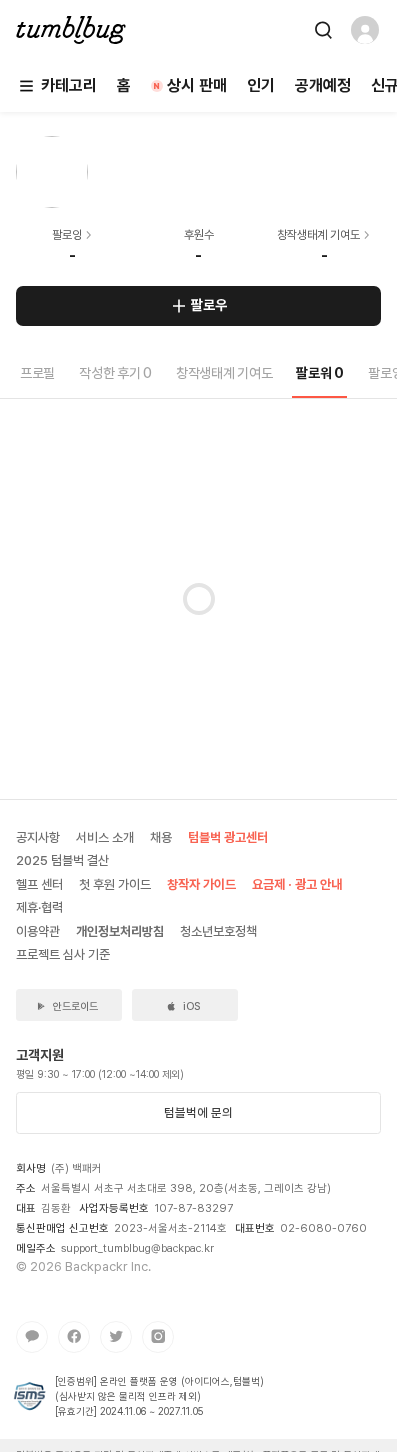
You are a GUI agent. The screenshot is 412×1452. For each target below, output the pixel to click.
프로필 (37, 373)
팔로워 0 (320, 373)
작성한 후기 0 (115, 373)
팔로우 (209, 305)
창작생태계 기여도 (224, 373)
